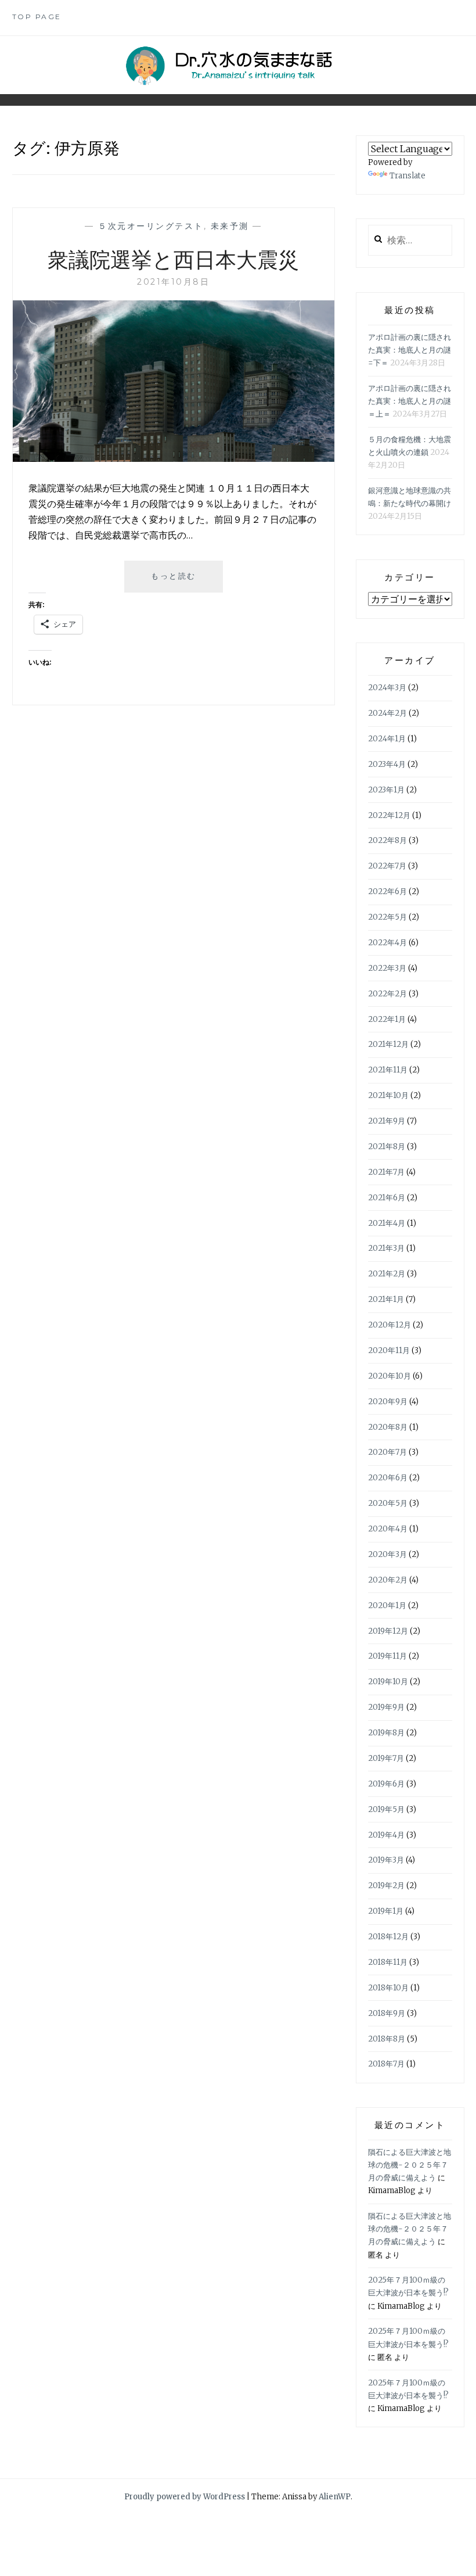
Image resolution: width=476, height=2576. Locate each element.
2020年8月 (388, 1427)
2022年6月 (387, 891)
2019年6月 (386, 1784)
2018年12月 (388, 1937)
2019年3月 (386, 1860)
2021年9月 (387, 1121)
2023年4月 (387, 764)
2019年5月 (386, 1809)
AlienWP (335, 2497)
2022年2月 (387, 994)
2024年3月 (387, 688)
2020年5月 (388, 1503)
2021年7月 (386, 1172)
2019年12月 (388, 1631)
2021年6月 (387, 1198)
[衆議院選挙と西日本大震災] (174, 458)
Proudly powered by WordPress (185, 2497)
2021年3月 (386, 1248)
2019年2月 (386, 1886)
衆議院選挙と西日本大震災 (173, 259)
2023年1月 (386, 790)
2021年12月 (388, 1044)
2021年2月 (387, 1274)
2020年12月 (390, 1325)
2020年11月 (389, 1350)
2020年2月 (388, 1580)
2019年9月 (386, 1707)
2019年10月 (388, 1682)
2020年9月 (388, 1402)
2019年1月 (386, 1911)
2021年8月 (387, 1147)
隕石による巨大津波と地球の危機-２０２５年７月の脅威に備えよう (410, 2165)
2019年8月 (386, 1733)
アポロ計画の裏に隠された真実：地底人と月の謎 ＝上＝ (410, 401)
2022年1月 (387, 1019)
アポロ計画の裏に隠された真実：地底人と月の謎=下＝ (410, 350)
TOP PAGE (37, 17)
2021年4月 (387, 1223)
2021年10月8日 (173, 282)
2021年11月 (388, 1070)
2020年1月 (387, 1605)
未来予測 (230, 226)
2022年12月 (389, 815)
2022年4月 (387, 943)
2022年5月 (387, 917)
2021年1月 (386, 1299)
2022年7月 (387, 866)
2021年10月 (388, 1095)
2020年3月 (387, 1554)
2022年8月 (387, 840)
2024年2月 (387, 713)
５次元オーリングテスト (151, 226)
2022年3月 (387, 968)
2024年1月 (387, 739)
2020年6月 (388, 1478)
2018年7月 (386, 2064)
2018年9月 (387, 2013)
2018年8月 (387, 2039)
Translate (408, 176)
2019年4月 (386, 1835)
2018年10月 (388, 1988)
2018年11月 (388, 1962)
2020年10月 (390, 1376)
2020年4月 (388, 1529)
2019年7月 (386, 1758)
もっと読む (178, 581)
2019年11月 (387, 1656)
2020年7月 (387, 1452)
